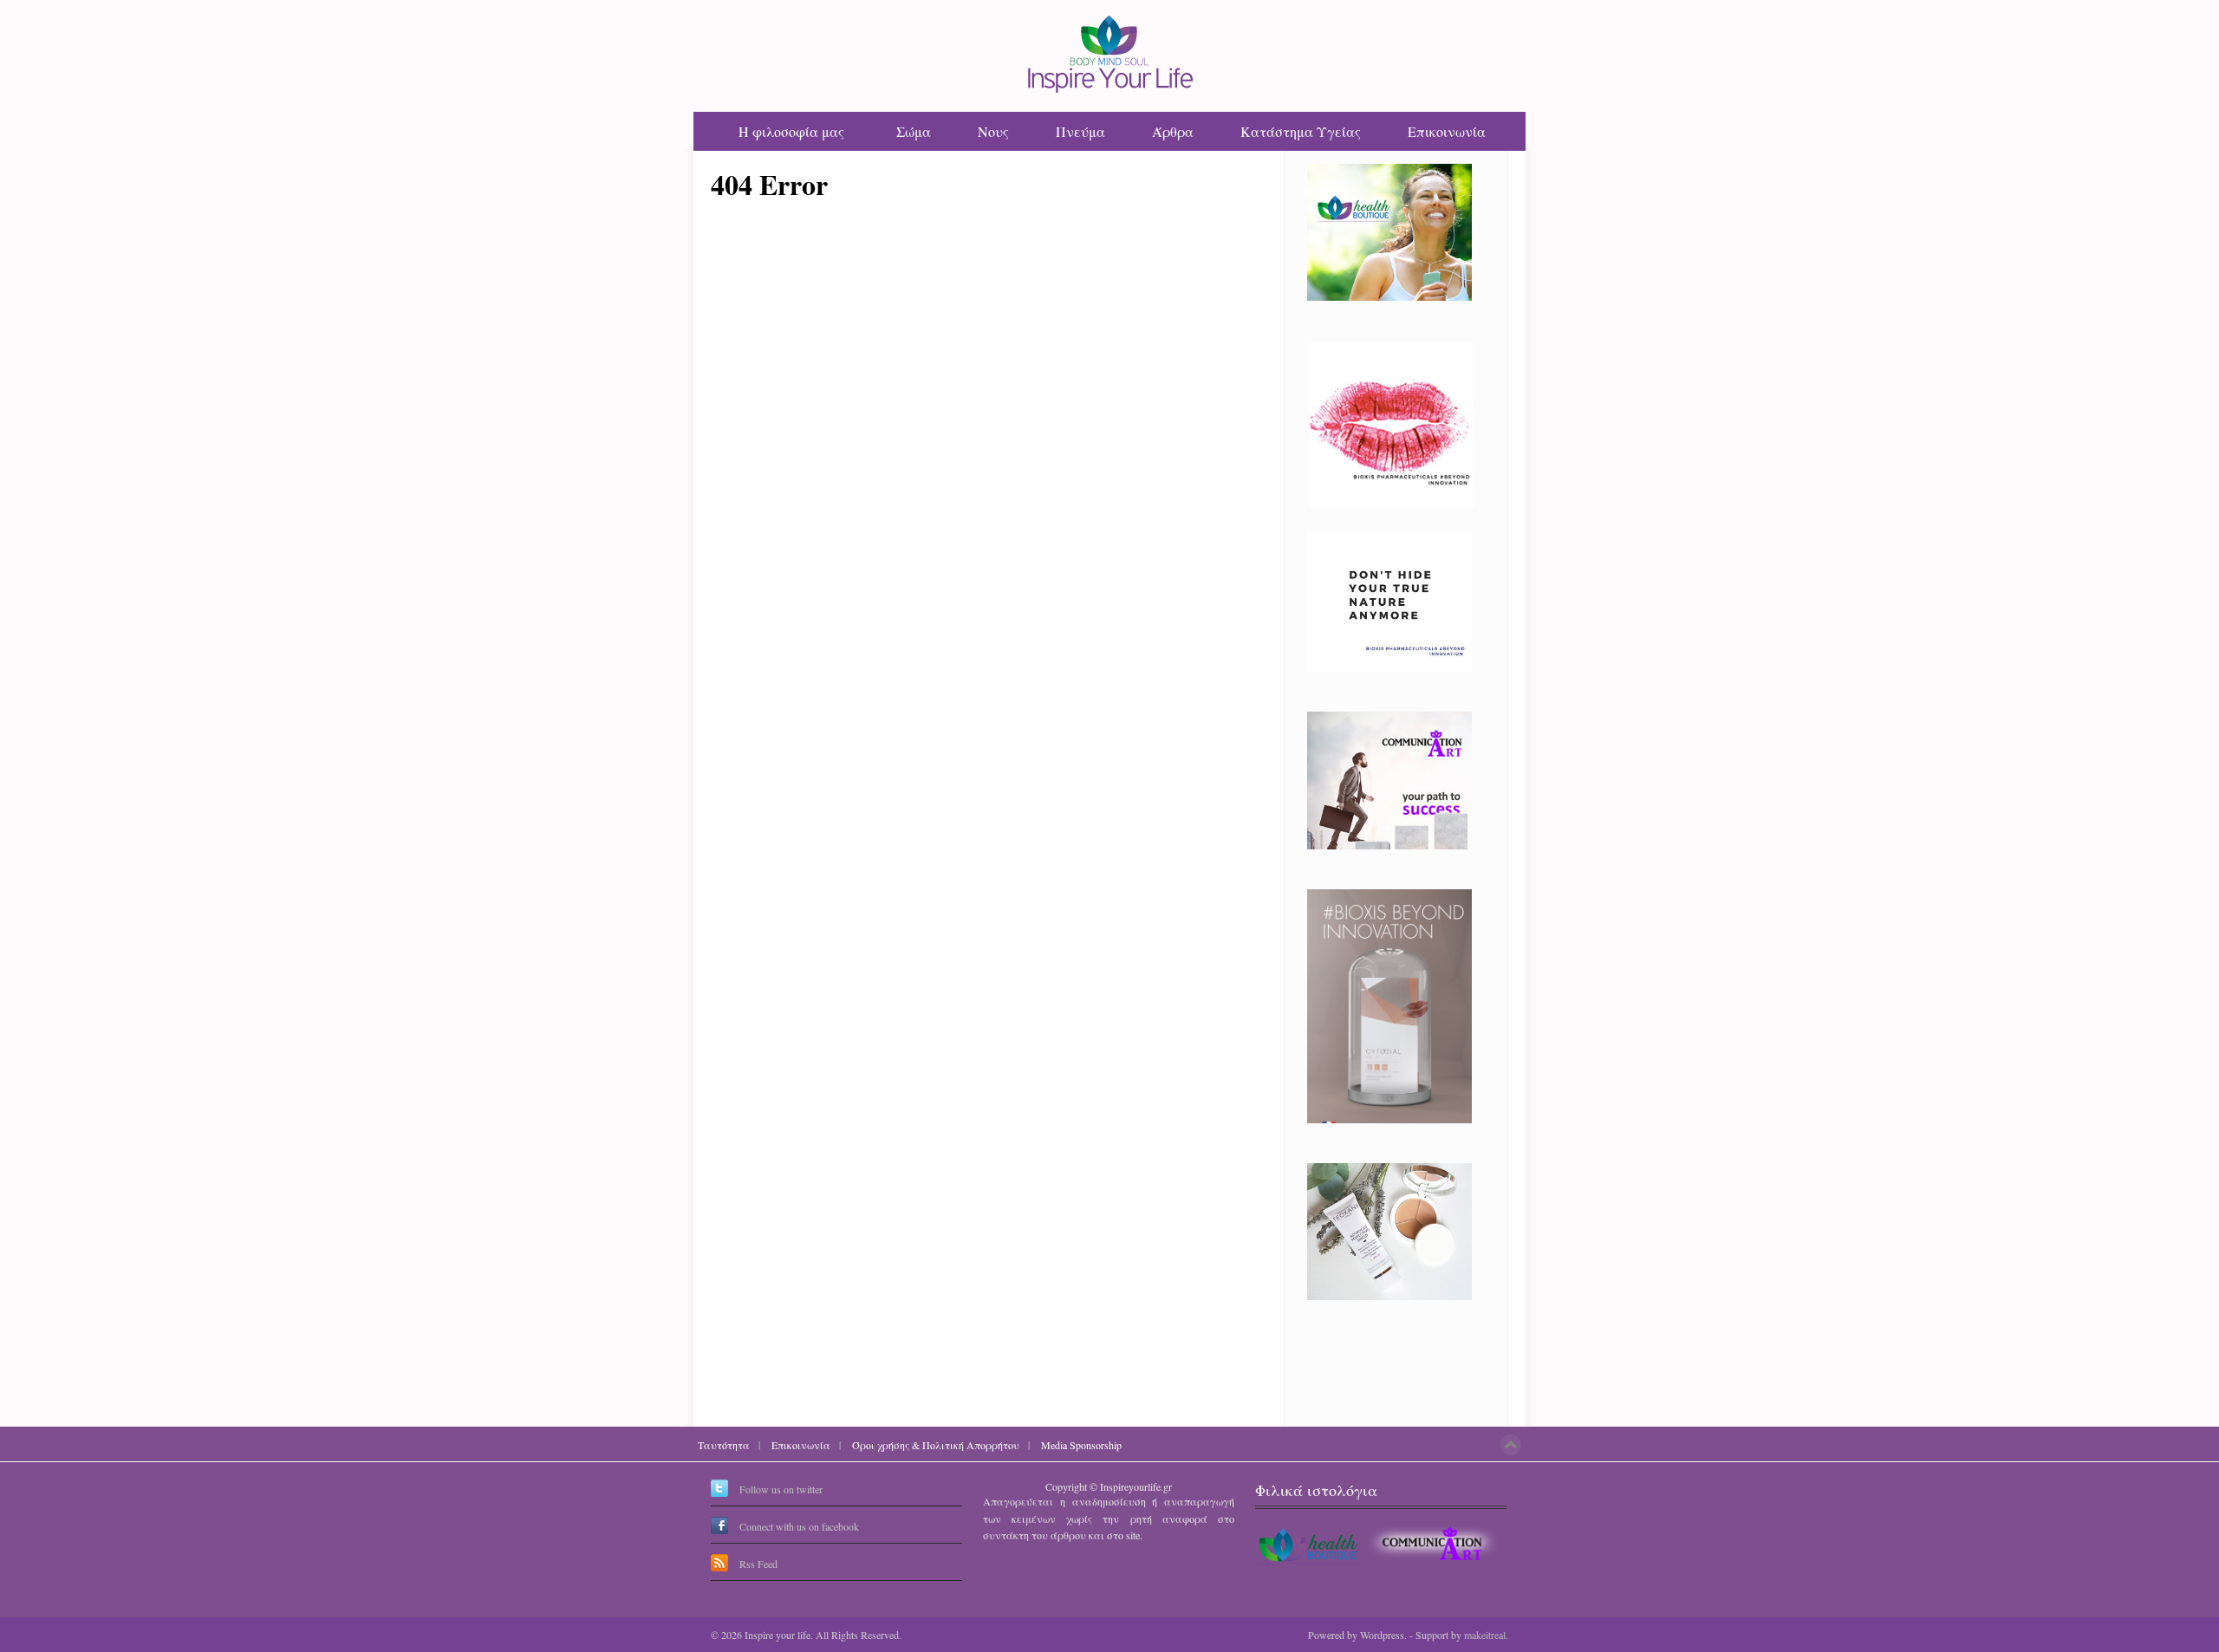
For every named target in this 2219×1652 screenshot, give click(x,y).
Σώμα (914, 131)
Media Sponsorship (1081, 1445)
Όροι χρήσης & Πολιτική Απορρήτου (936, 1445)
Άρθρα (1173, 131)
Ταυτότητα (724, 1445)
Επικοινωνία (1447, 131)
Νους (993, 131)
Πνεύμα (1080, 131)
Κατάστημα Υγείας (1301, 131)
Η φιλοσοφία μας (791, 131)
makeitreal (1485, 1635)
